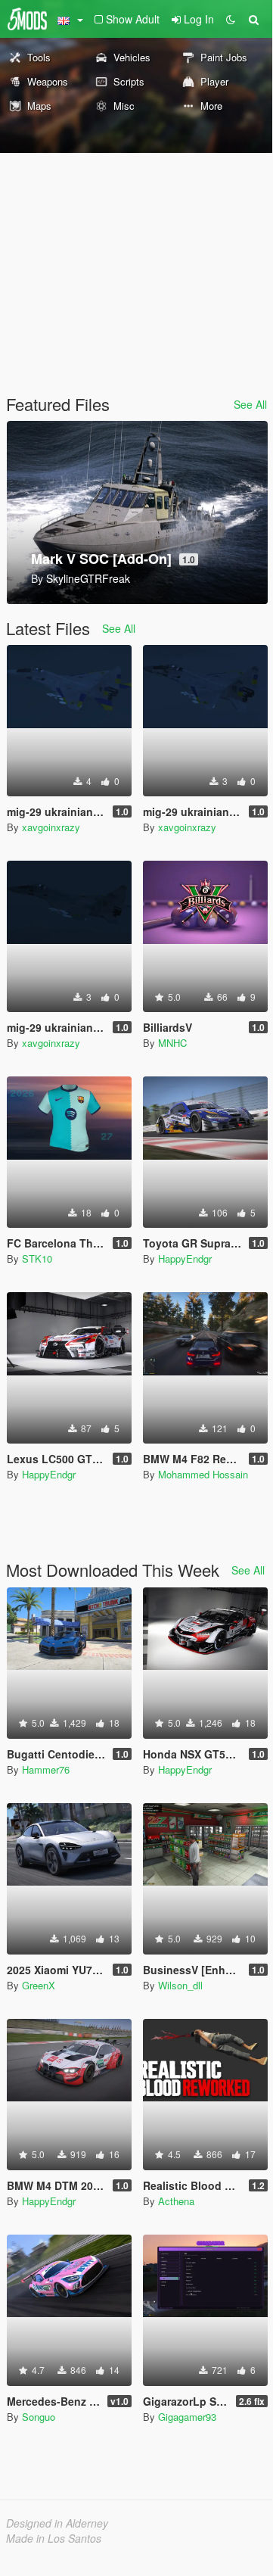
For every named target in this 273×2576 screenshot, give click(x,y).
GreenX (39, 1985)
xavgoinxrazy (51, 827)
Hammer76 (46, 1769)
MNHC (172, 1043)
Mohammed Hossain (203, 1474)
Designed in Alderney (57, 2523)
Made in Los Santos (54, 2538)
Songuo (39, 2417)
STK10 (37, 1258)
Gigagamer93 (187, 2417)
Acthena (176, 2201)
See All (250, 404)
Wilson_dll (180, 1985)
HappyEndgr (185, 1258)
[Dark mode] (231, 19)
